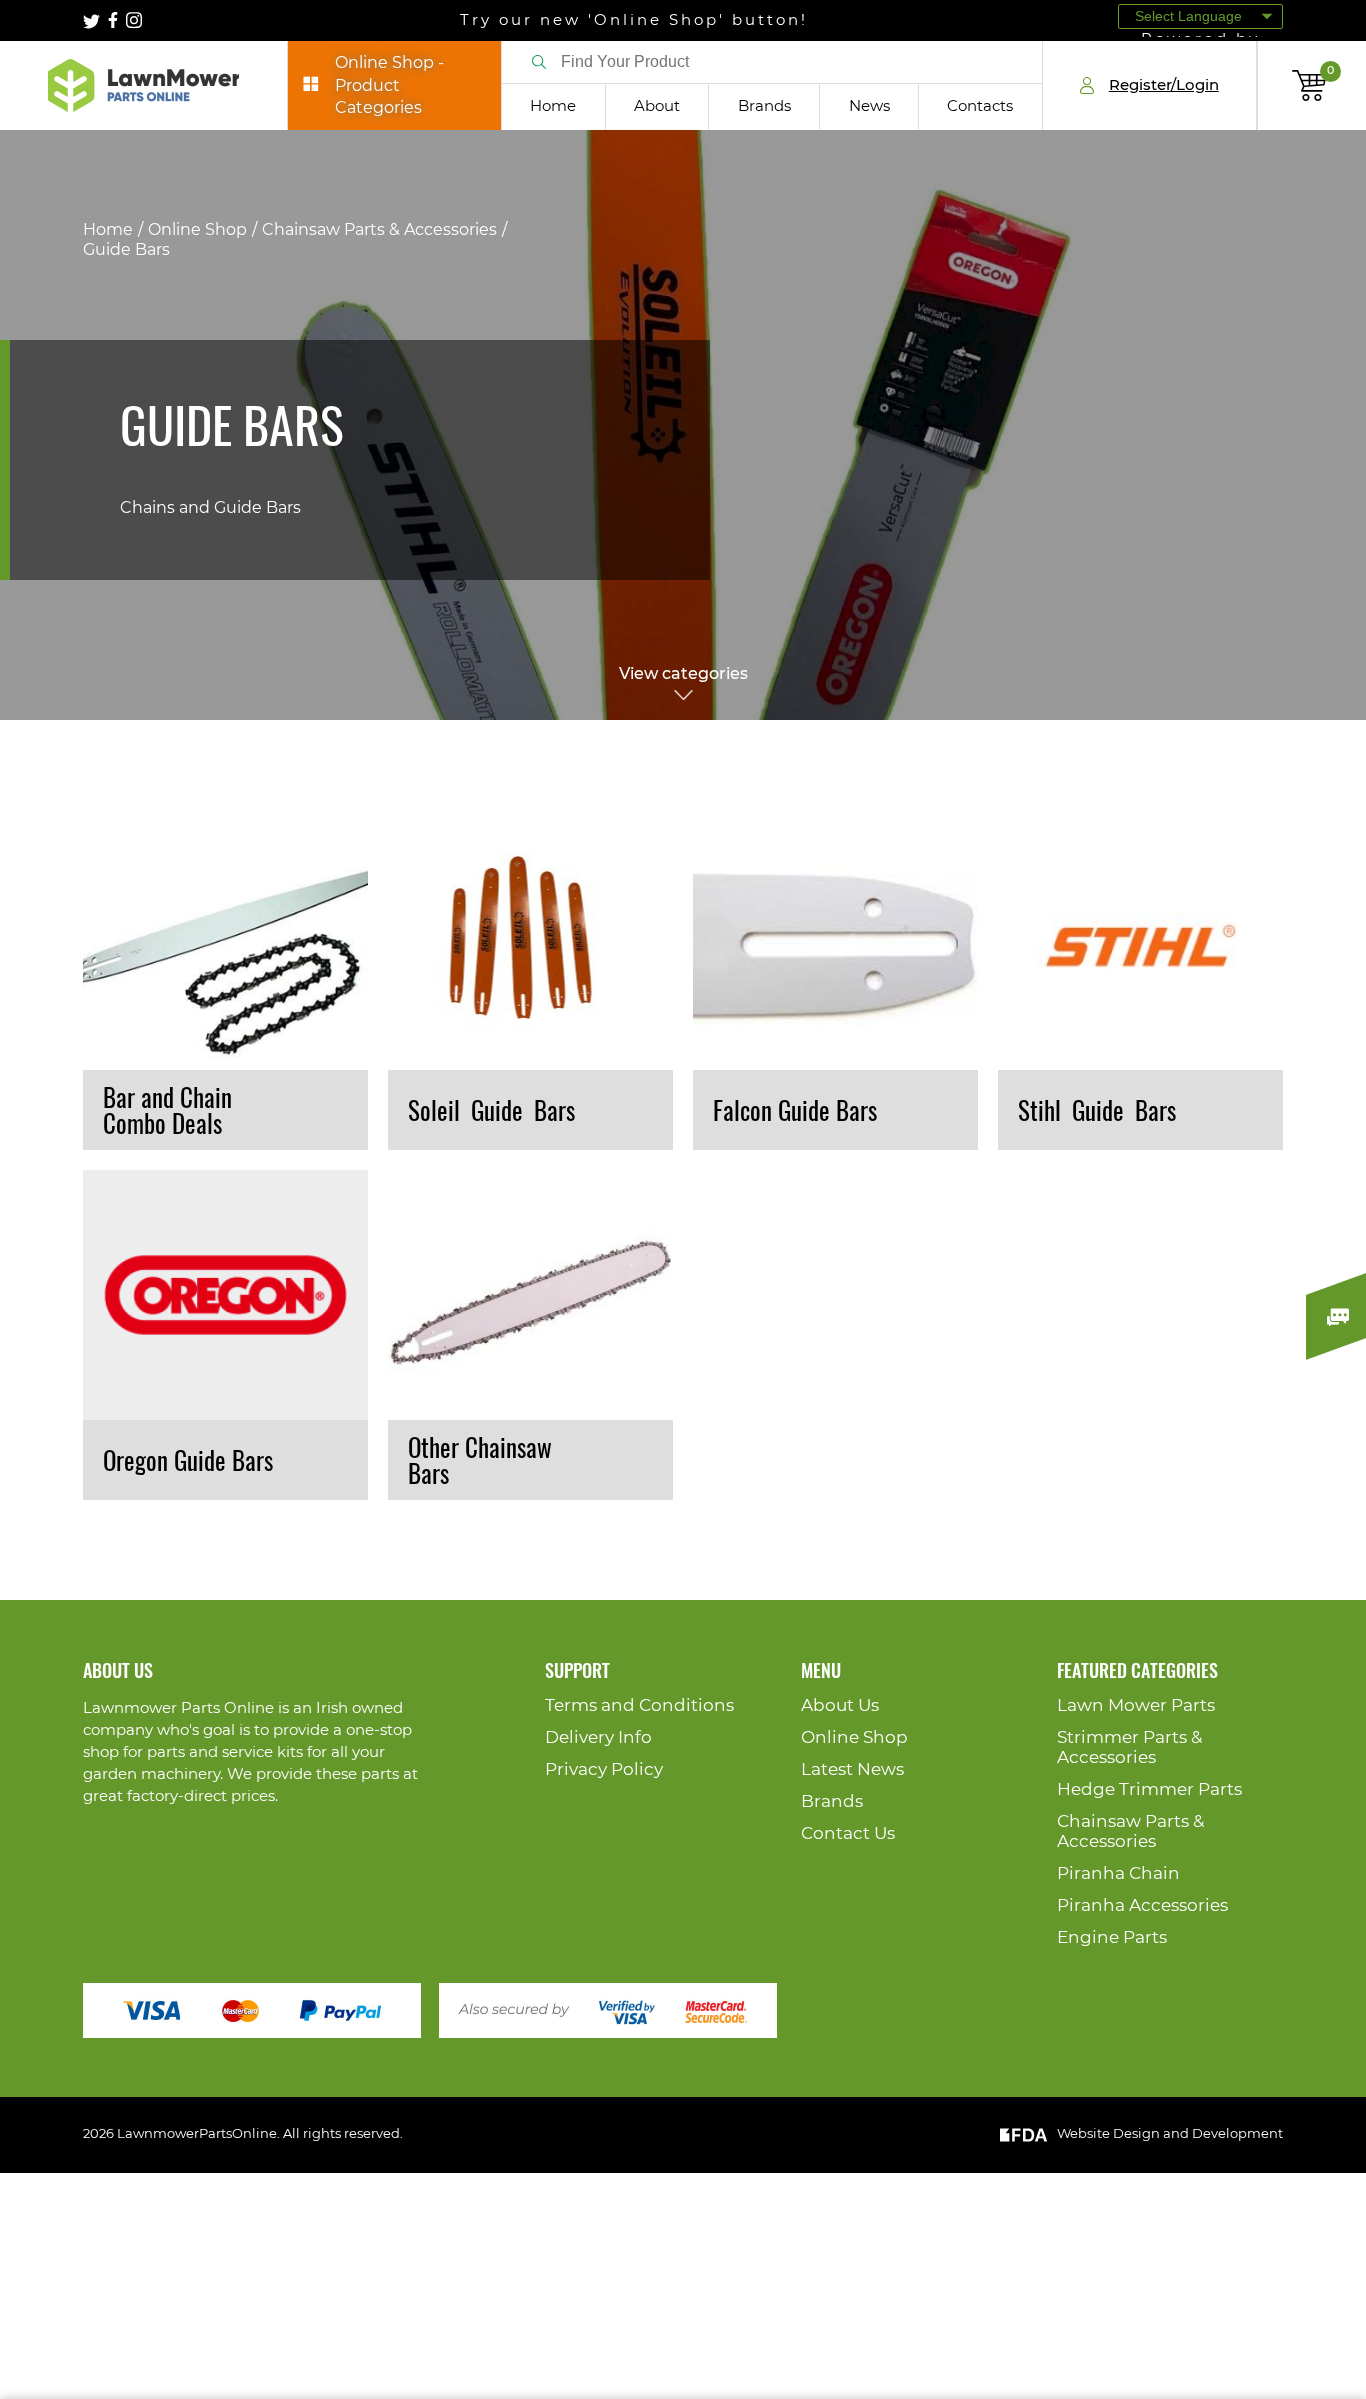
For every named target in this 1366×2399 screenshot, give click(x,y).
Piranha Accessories (1142, 1905)
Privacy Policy (604, 1769)
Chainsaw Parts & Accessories (379, 230)
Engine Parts (1112, 1937)
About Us (840, 1705)
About (657, 106)
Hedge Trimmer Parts (1149, 1789)
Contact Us (848, 1833)
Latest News (852, 1769)
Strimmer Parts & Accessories (1129, 1747)
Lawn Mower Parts (1136, 1705)
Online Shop (197, 230)
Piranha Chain (1118, 1873)
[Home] (143, 85)
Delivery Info (598, 1737)
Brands (764, 106)
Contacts (980, 106)
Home (553, 106)
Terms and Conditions (639, 1705)
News (869, 106)
